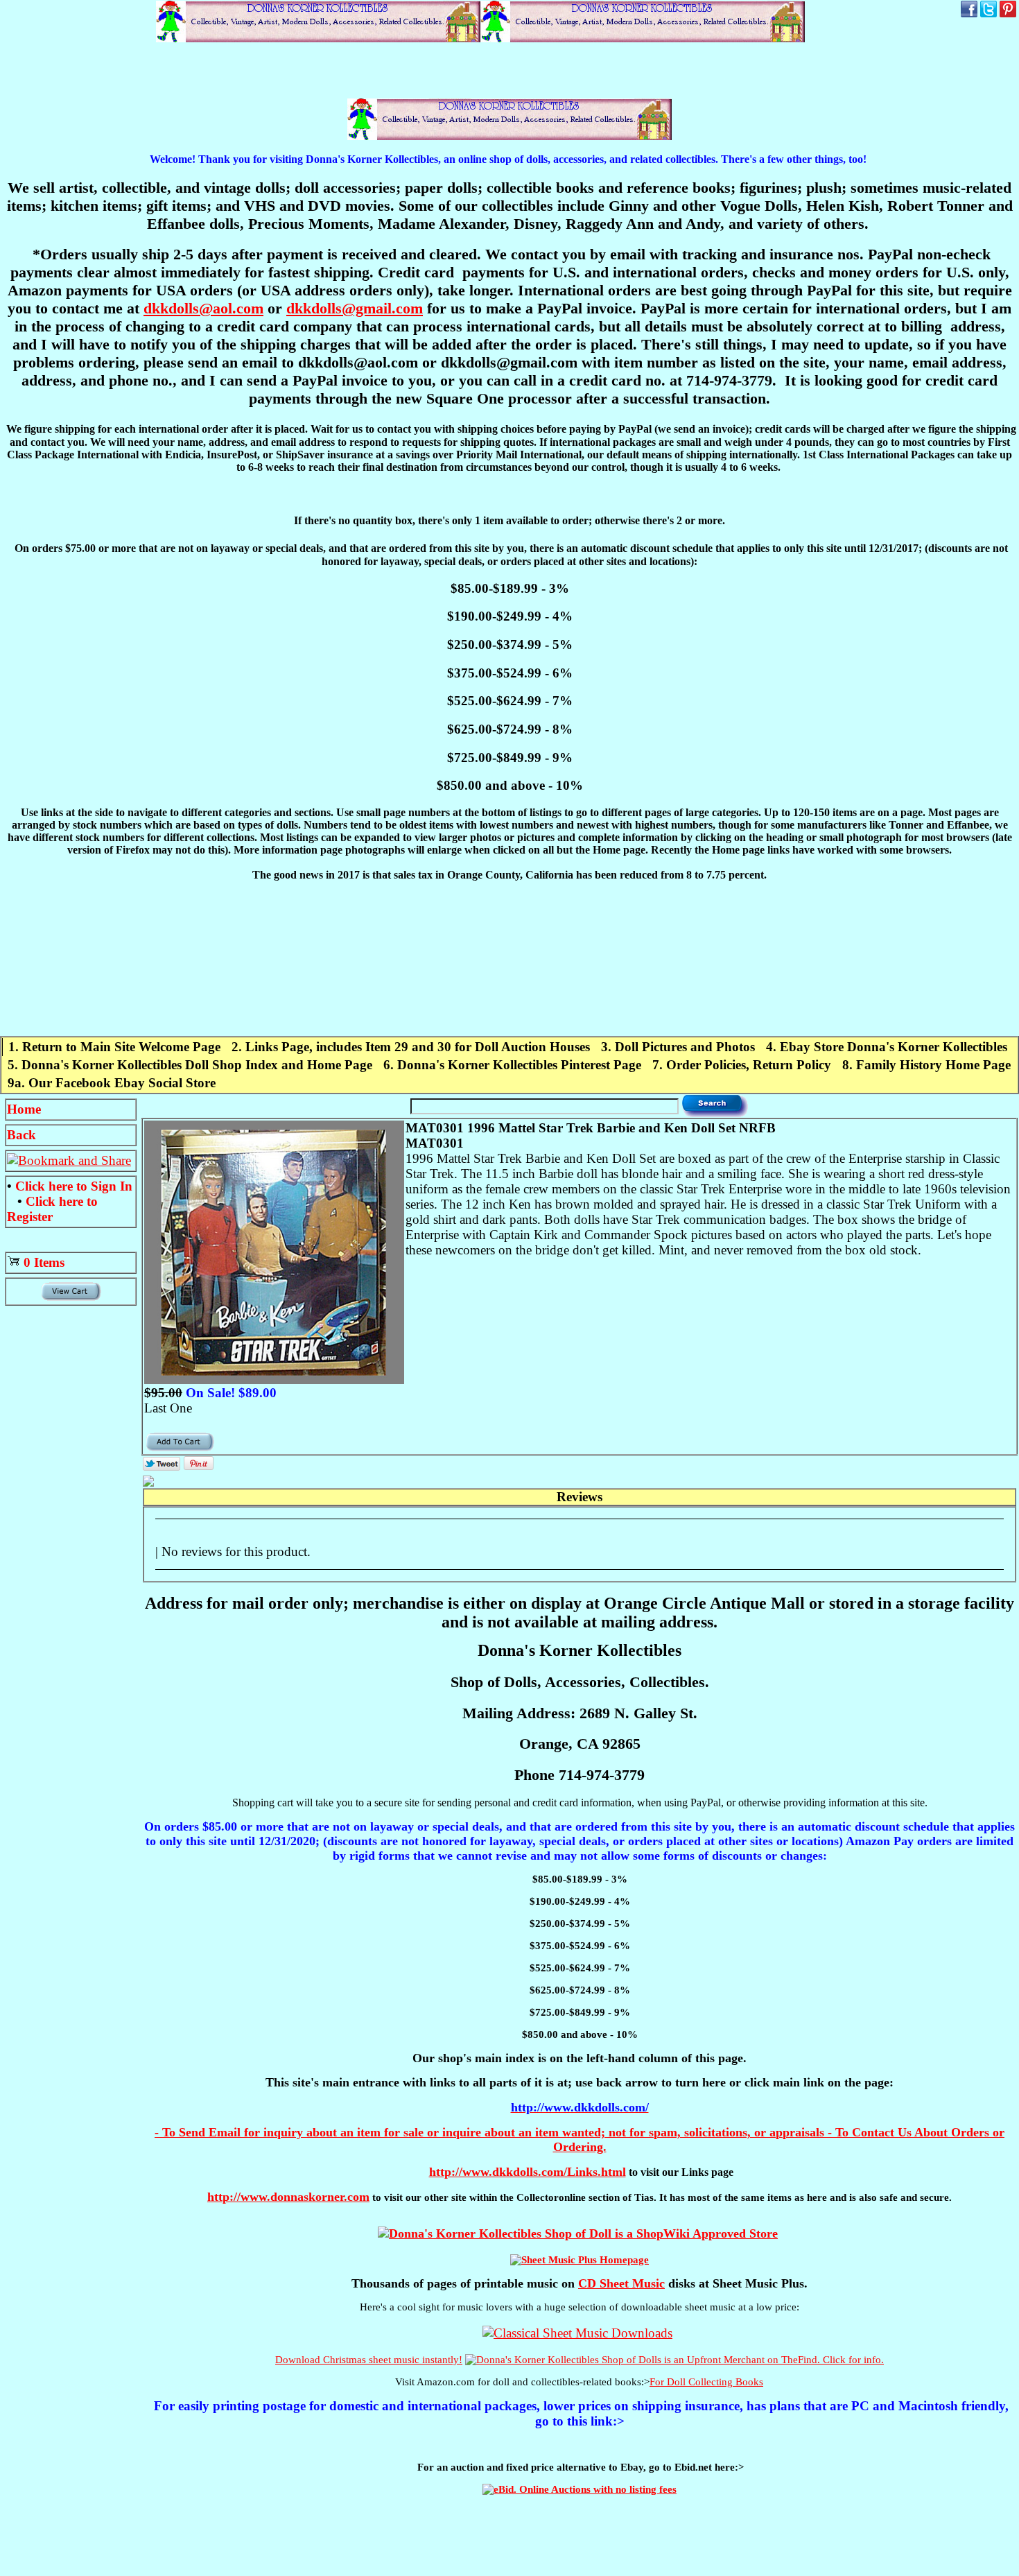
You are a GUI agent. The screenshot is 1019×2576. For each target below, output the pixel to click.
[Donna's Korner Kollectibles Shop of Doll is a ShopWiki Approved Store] (578, 2233)
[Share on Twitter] (162, 1466)
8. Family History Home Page (926, 1065)
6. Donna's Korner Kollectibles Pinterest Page (512, 1065)
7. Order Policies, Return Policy (742, 1065)
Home (24, 1109)
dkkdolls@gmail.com (355, 308)
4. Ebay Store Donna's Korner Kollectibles (887, 1047)
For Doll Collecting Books (706, 2382)
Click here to (74, 1186)
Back (21, 1135)
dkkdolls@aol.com (203, 308)
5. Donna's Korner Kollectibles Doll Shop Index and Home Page (190, 1065)
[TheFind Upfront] (674, 2360)
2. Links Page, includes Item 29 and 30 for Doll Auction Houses (411, 1047)
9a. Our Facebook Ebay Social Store (112, 1083)
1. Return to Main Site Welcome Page (114, 1047)
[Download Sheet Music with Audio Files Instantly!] (577, 2333)
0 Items (44, 1262)
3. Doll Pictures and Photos (678, 1047)
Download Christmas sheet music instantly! (369, 2360)
